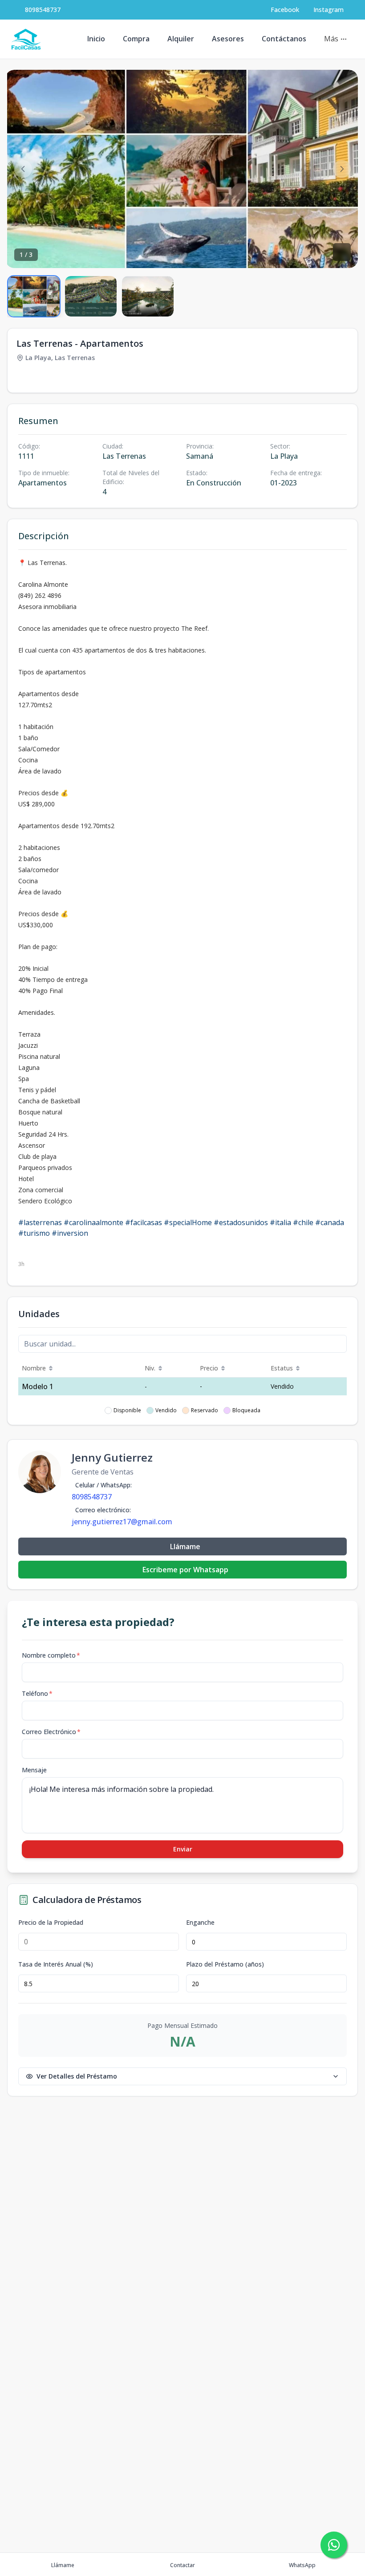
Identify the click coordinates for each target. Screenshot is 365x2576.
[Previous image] (23, 169)
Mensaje (34, 1770)
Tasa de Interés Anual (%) (56, 1964)
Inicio (96, 39)
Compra (136, 39)
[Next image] (342, 169)
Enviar (183, 1849)
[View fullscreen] (342, 252)
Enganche (200, 1923)
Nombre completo (51, 1655)
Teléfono (37, 1693)
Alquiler (181, 39)
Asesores (228, 39)
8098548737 (43, 10)
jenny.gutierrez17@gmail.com (122, 1522)
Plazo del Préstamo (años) (225, 1964)
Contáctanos (284, 39)
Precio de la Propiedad (51, 1923)
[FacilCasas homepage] (26, 39)
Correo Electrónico (51, 1732)
